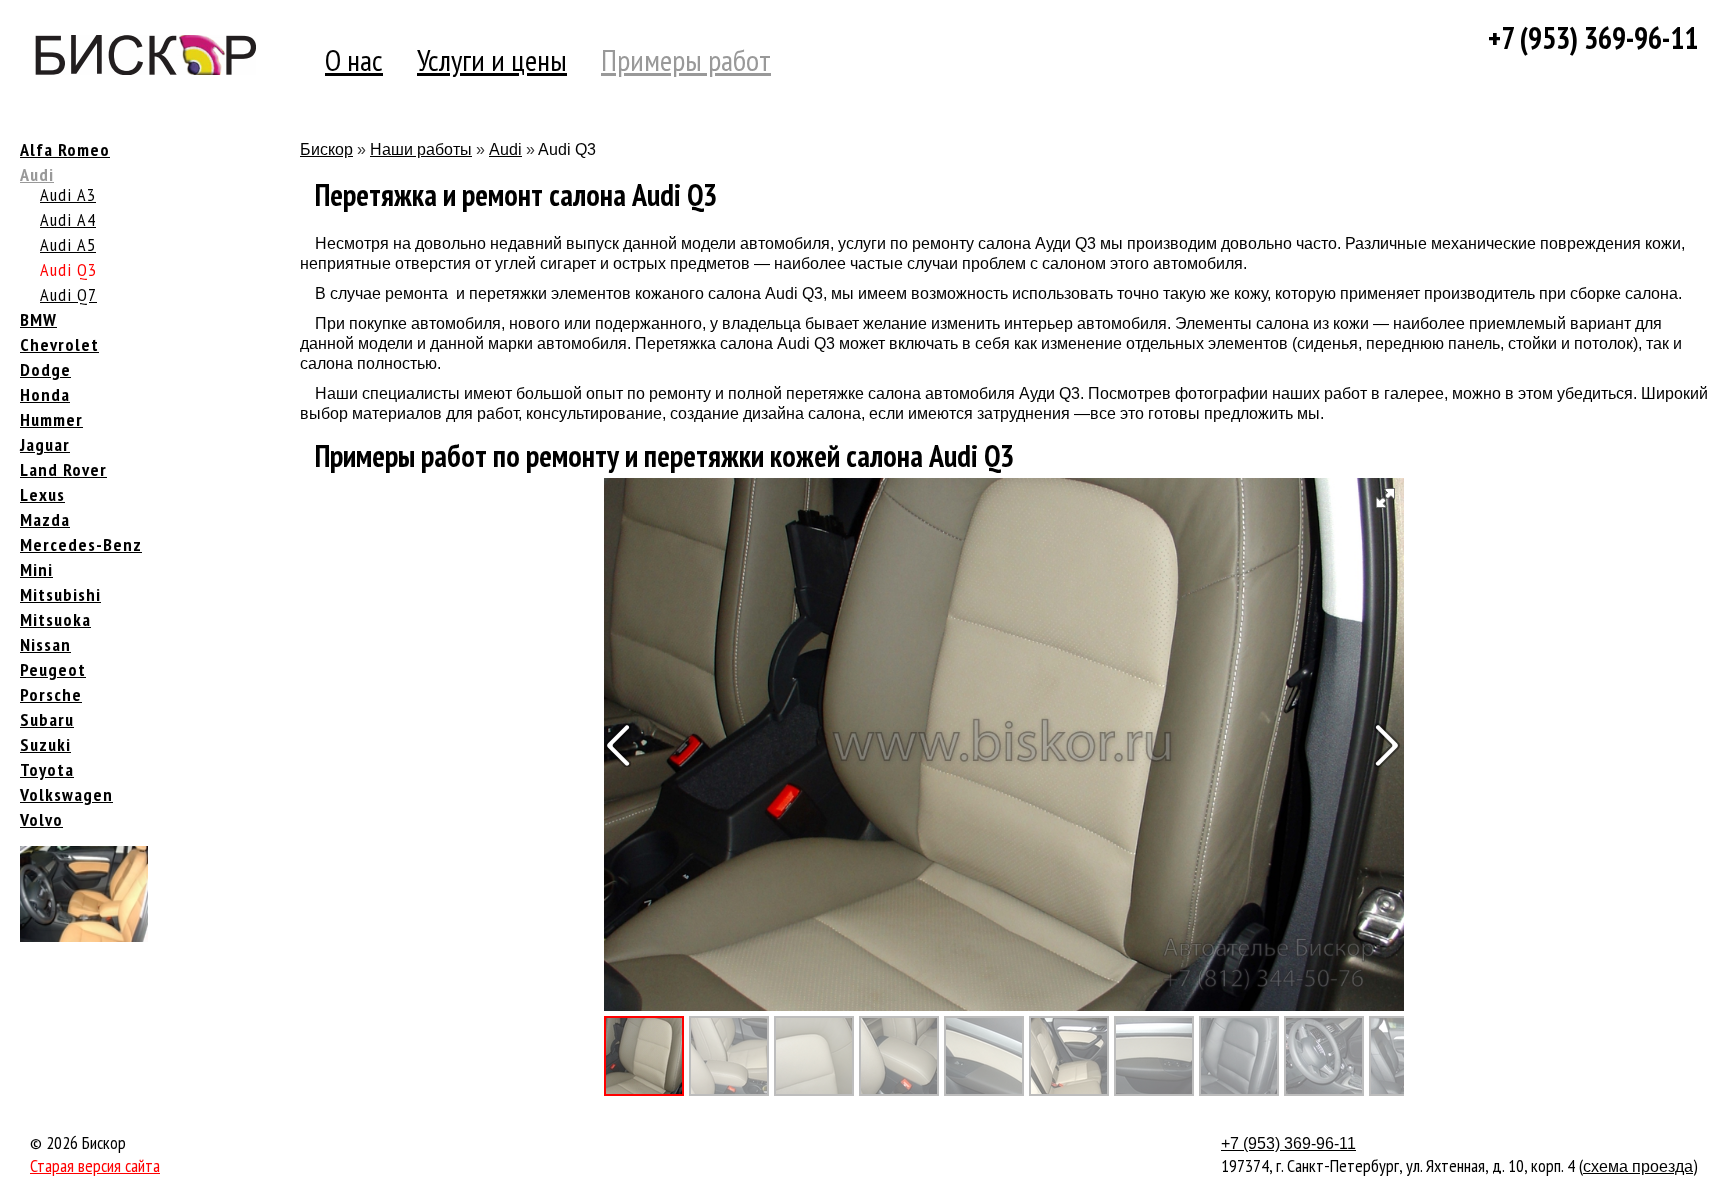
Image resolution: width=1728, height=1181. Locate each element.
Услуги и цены (492, 59)
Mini (36, 569)
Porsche (51, 694)
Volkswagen (66, 794)
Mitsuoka (55, 619)
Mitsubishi (60, 594)
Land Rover (63, 469)
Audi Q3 (68, 269)
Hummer (51, 419)
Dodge (45, 369)
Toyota (47, 769)
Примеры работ (686, 59)
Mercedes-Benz (81, 544)
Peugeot (53, 669)
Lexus (42, 494)
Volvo (41, 819)
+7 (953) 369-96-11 (1593, 37)
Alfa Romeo (65, 149)
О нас (354, 59)
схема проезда (1638, 1166)
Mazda (45, 519)
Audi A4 (68, 219)
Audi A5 (68, 244)
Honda (45, 394)
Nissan (45, 644)
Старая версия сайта (95, 1165)
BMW (38, 319)
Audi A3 (68, 194)
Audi (37, 174)
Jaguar (45, 444)
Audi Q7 (68, 294)
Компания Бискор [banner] (145, 60)
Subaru (47, 719)
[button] (1384, 498)
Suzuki (45, 744)
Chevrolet (59, 344)
